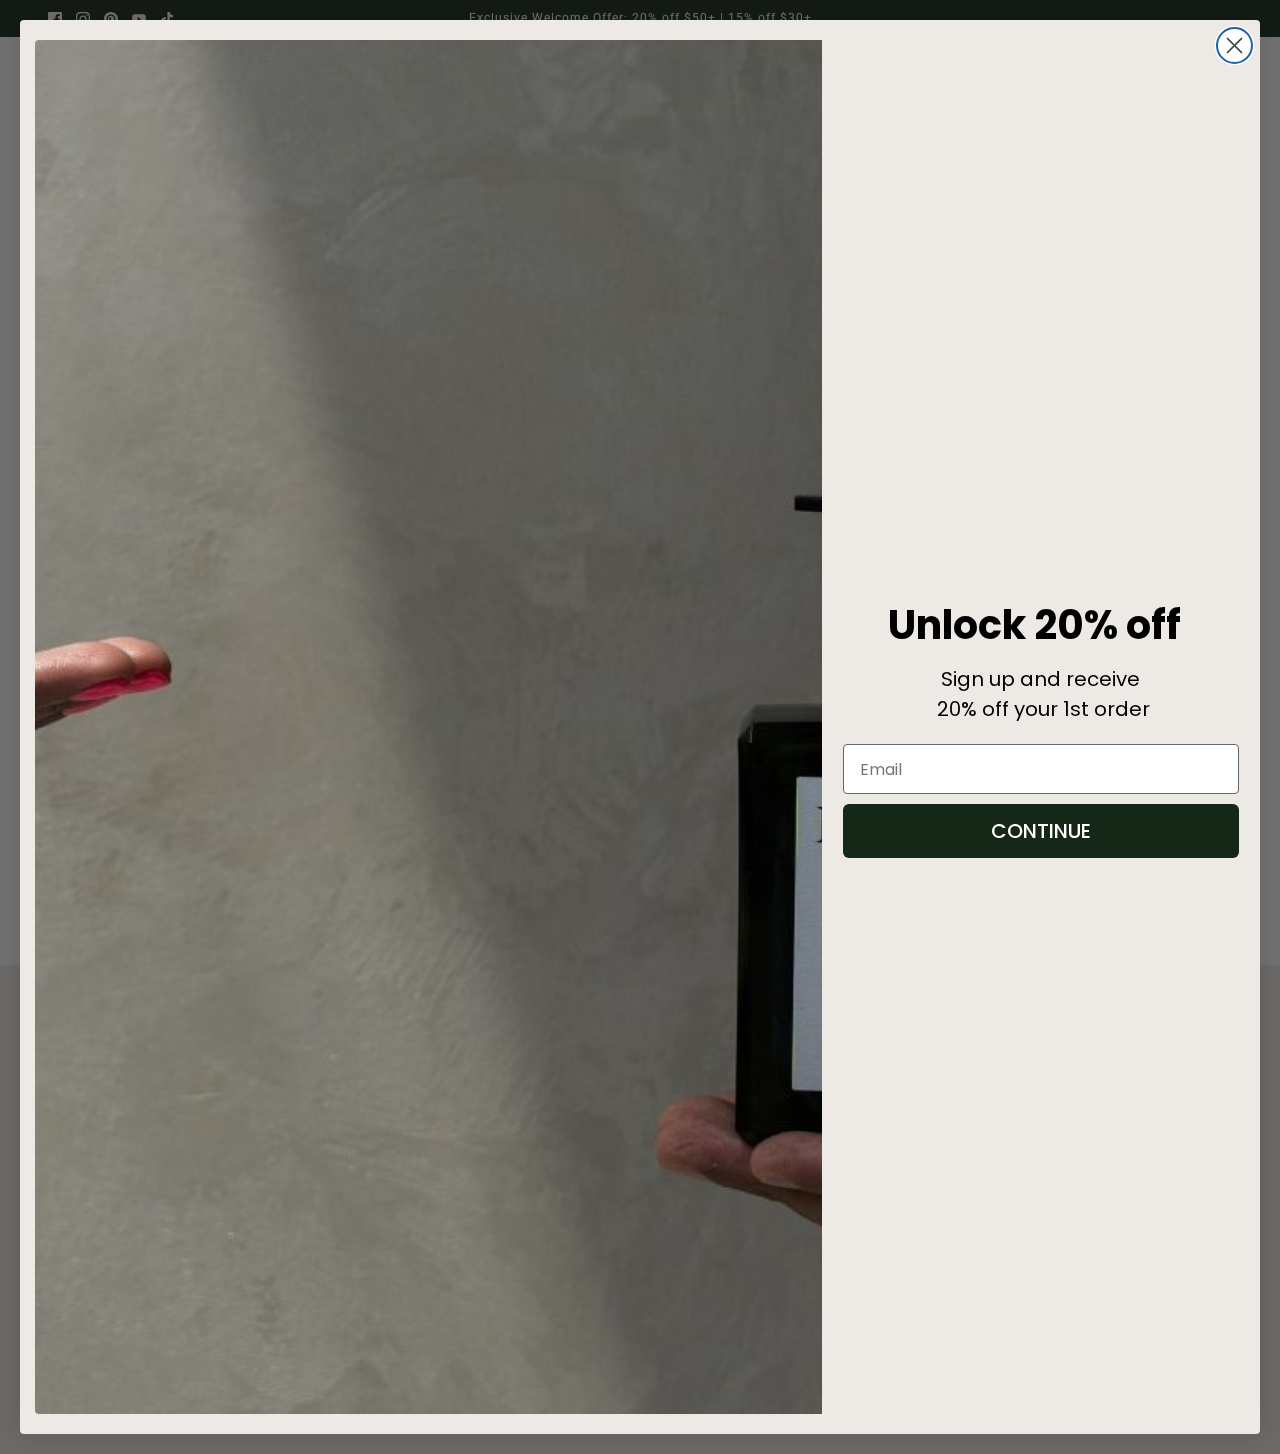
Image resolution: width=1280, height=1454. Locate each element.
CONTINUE (1041, 831)
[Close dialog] (1234, 45)
